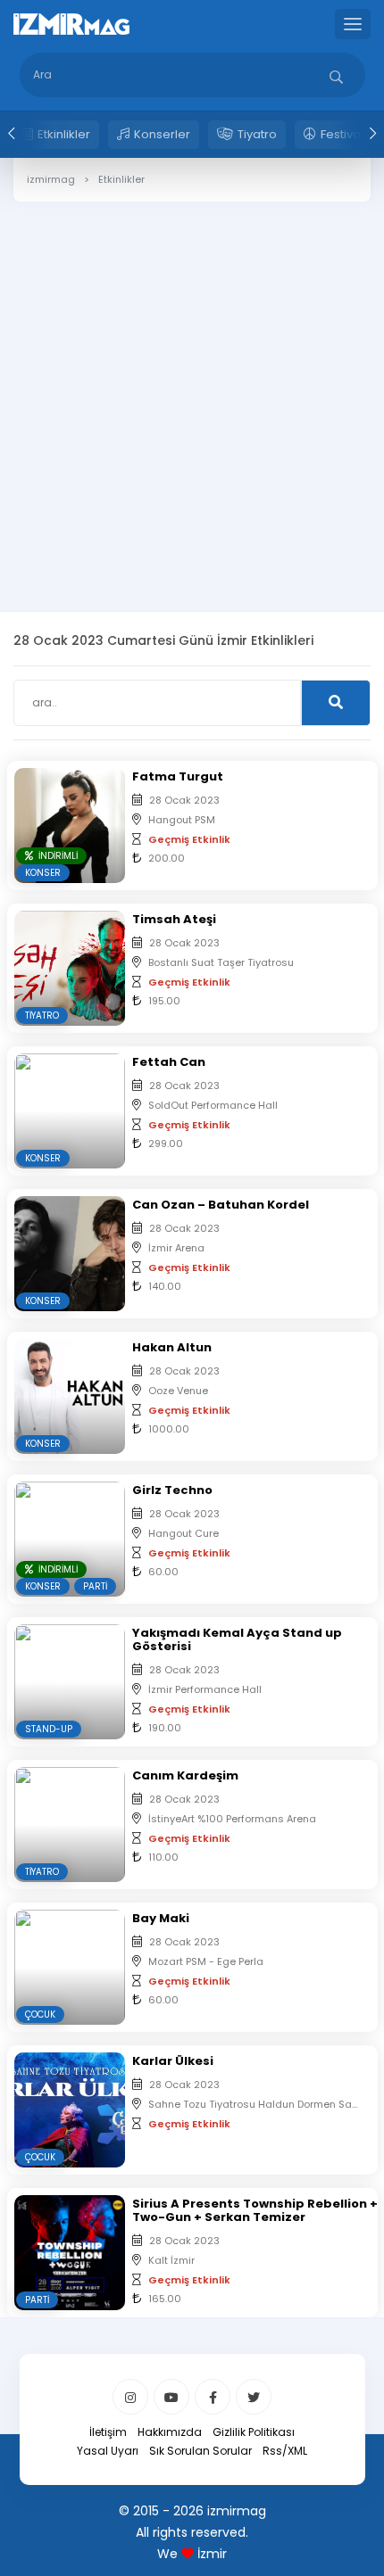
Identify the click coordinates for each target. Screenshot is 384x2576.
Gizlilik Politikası (254, 2432)
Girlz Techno (172, 1490)
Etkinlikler (64, 134)
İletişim (108, 2432)
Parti (95, 1586)
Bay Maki (161, 1918)
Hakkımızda (170, 2432)
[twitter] (254, 2397)
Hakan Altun (172, 1347)
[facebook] (213, 2397)
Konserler (162, 134)
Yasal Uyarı (108, 2451)
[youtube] (171, 2397)
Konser (43, 873)
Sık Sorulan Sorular (200, 2451)
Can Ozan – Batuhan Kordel (221, 1205)
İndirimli (55, 856)
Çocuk (40, 2015)
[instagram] (130, 2397)
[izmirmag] (71, 23)
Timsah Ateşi (174, 919)
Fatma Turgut (178, 776)
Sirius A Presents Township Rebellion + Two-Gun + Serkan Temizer (255, 2210)
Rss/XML (285, 2451)
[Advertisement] (192, 393)
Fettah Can (169, 1062)
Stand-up (49, 1729)
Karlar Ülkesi (173, 2061)
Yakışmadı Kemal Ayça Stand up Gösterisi (237, 1639)
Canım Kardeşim (185, 1775)
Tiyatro (257, 134)
